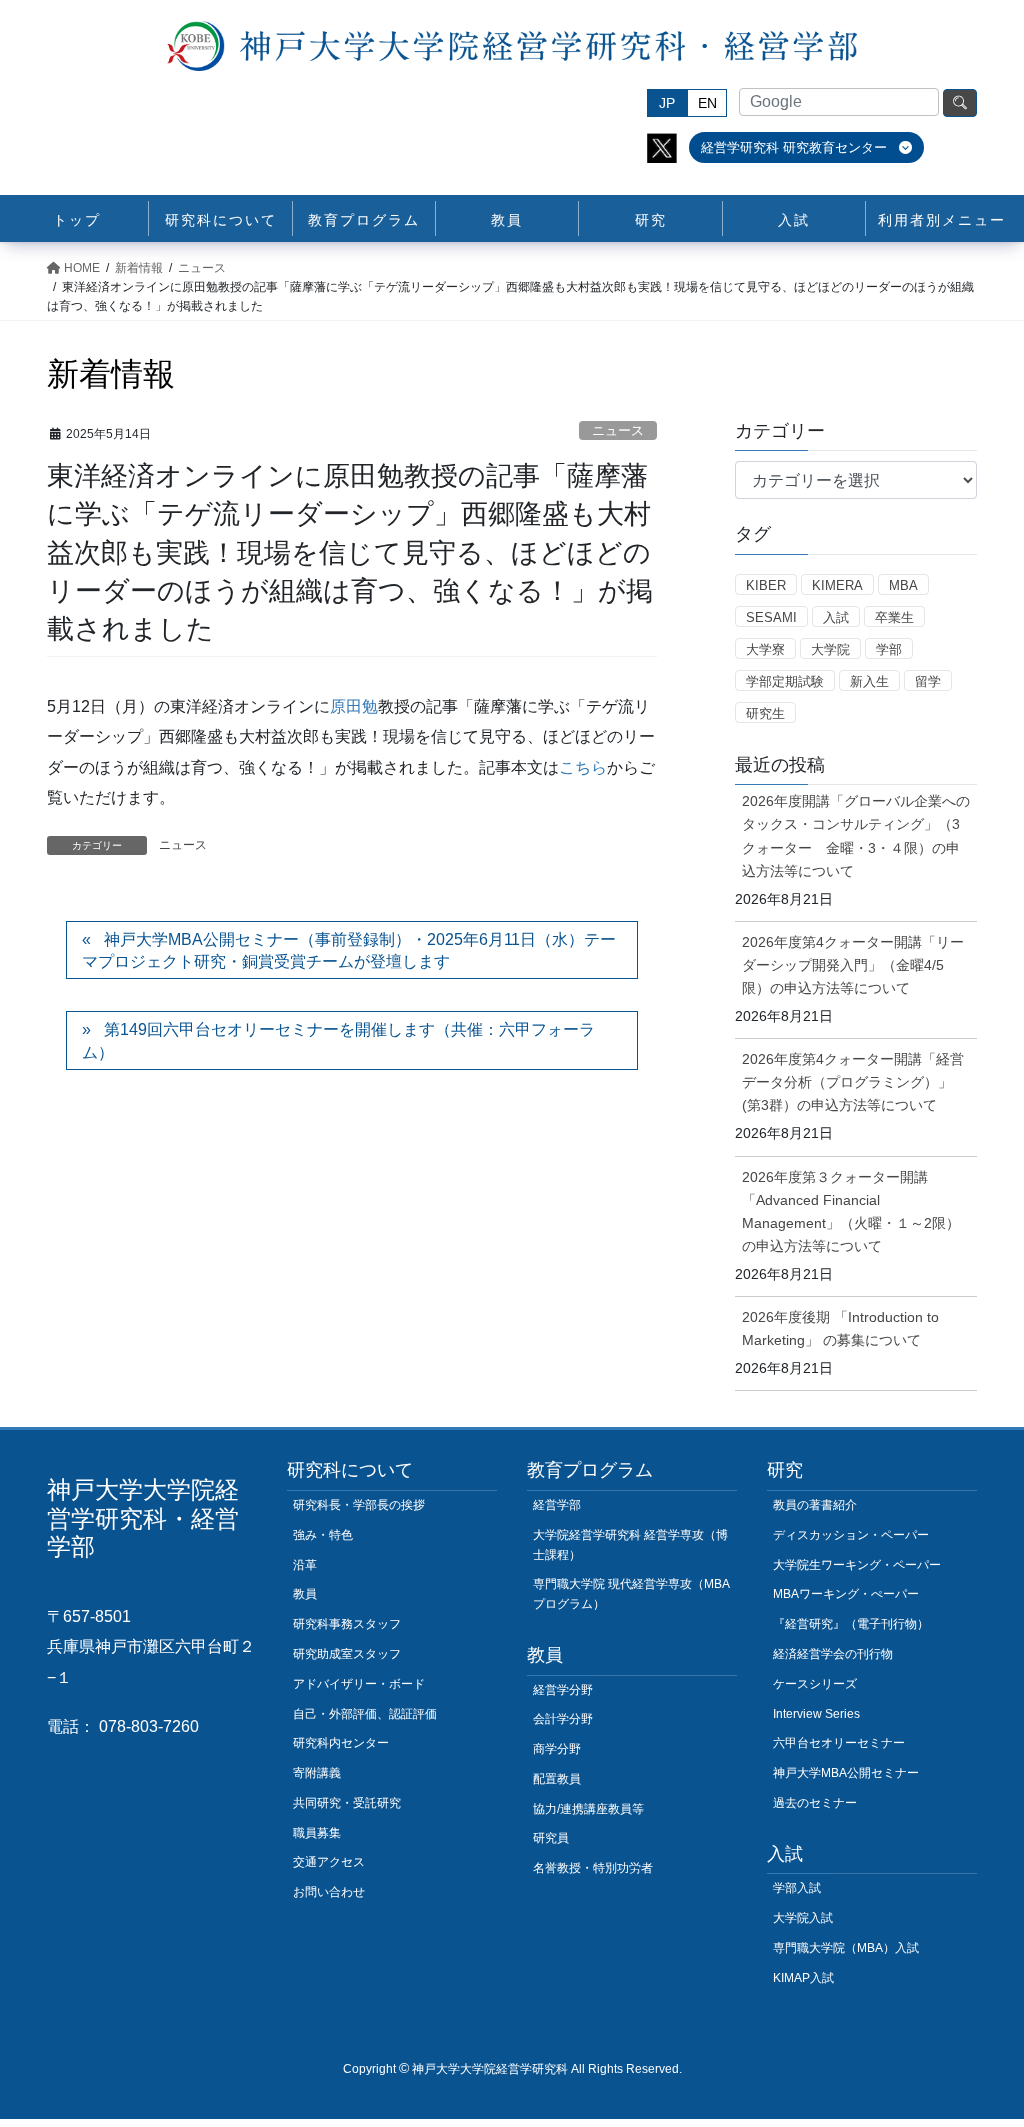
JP (667, 103)
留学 (928, 681)
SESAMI (771, 617)
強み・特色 (323, 1535)
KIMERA (837, 585)
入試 (836, 617)
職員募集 (317, 1833)
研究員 (551, 1838)
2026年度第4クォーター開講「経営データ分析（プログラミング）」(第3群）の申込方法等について (853, 1082)
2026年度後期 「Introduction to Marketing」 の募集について (840, 1328)
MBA (903, 585)
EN (707, 103)
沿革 (305, 1565)
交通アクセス (329, 1862)
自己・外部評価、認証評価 (365, 1714)
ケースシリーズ (815, 1684)
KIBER (766, 585)
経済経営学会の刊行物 (833, 1654)
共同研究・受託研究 (347, 1803)
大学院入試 (803, 1918)
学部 (889, 649)
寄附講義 (317, 1773)
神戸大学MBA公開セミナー (846, 1773)
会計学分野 (563, 1719)
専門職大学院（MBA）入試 (846, 1948)
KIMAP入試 (803, 1978)
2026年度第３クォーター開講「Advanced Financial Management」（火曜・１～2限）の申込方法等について (851, 1211)
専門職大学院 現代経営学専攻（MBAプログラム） (631, 1594)
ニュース (618, 430)
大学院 (830, 649)
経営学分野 (563, 1690)
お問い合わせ (329, 1892)
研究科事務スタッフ (347, 1624)
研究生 (765, 713)
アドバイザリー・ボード (359, 1684)
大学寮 (765, 649)
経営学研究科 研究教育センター (796, 147)
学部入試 (797, 1888)
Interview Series (816, 1714)
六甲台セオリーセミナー (839, 1743)
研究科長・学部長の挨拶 (359, 1505)
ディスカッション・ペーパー (851, 1535)
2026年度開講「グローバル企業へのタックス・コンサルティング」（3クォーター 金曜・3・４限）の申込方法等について (856, 835)
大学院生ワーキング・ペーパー (857, 1565)
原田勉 (354, 706)
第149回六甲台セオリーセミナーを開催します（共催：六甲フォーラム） (338, 1040)
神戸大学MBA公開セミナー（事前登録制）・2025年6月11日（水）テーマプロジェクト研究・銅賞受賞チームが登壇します (349, 950)
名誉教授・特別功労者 (593, 1868)
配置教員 (557, 1779)
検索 (960, 103)
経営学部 (557, 1505)
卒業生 (894, 617)
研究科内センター (341, 1743)
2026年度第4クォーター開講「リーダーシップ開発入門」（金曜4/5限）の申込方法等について (853, 965)
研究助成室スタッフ (347, 1654)
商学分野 (557, 1749)
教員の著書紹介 (815, 1505)
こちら (583, 767)
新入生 (869, 681)
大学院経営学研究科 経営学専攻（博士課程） (630, 1545)
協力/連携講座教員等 (588, 1809)
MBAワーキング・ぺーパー (846, 1594)
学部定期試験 (785, 681)
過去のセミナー (815, 1803)
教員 (305, 1594)
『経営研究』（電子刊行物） (851, 1624)
